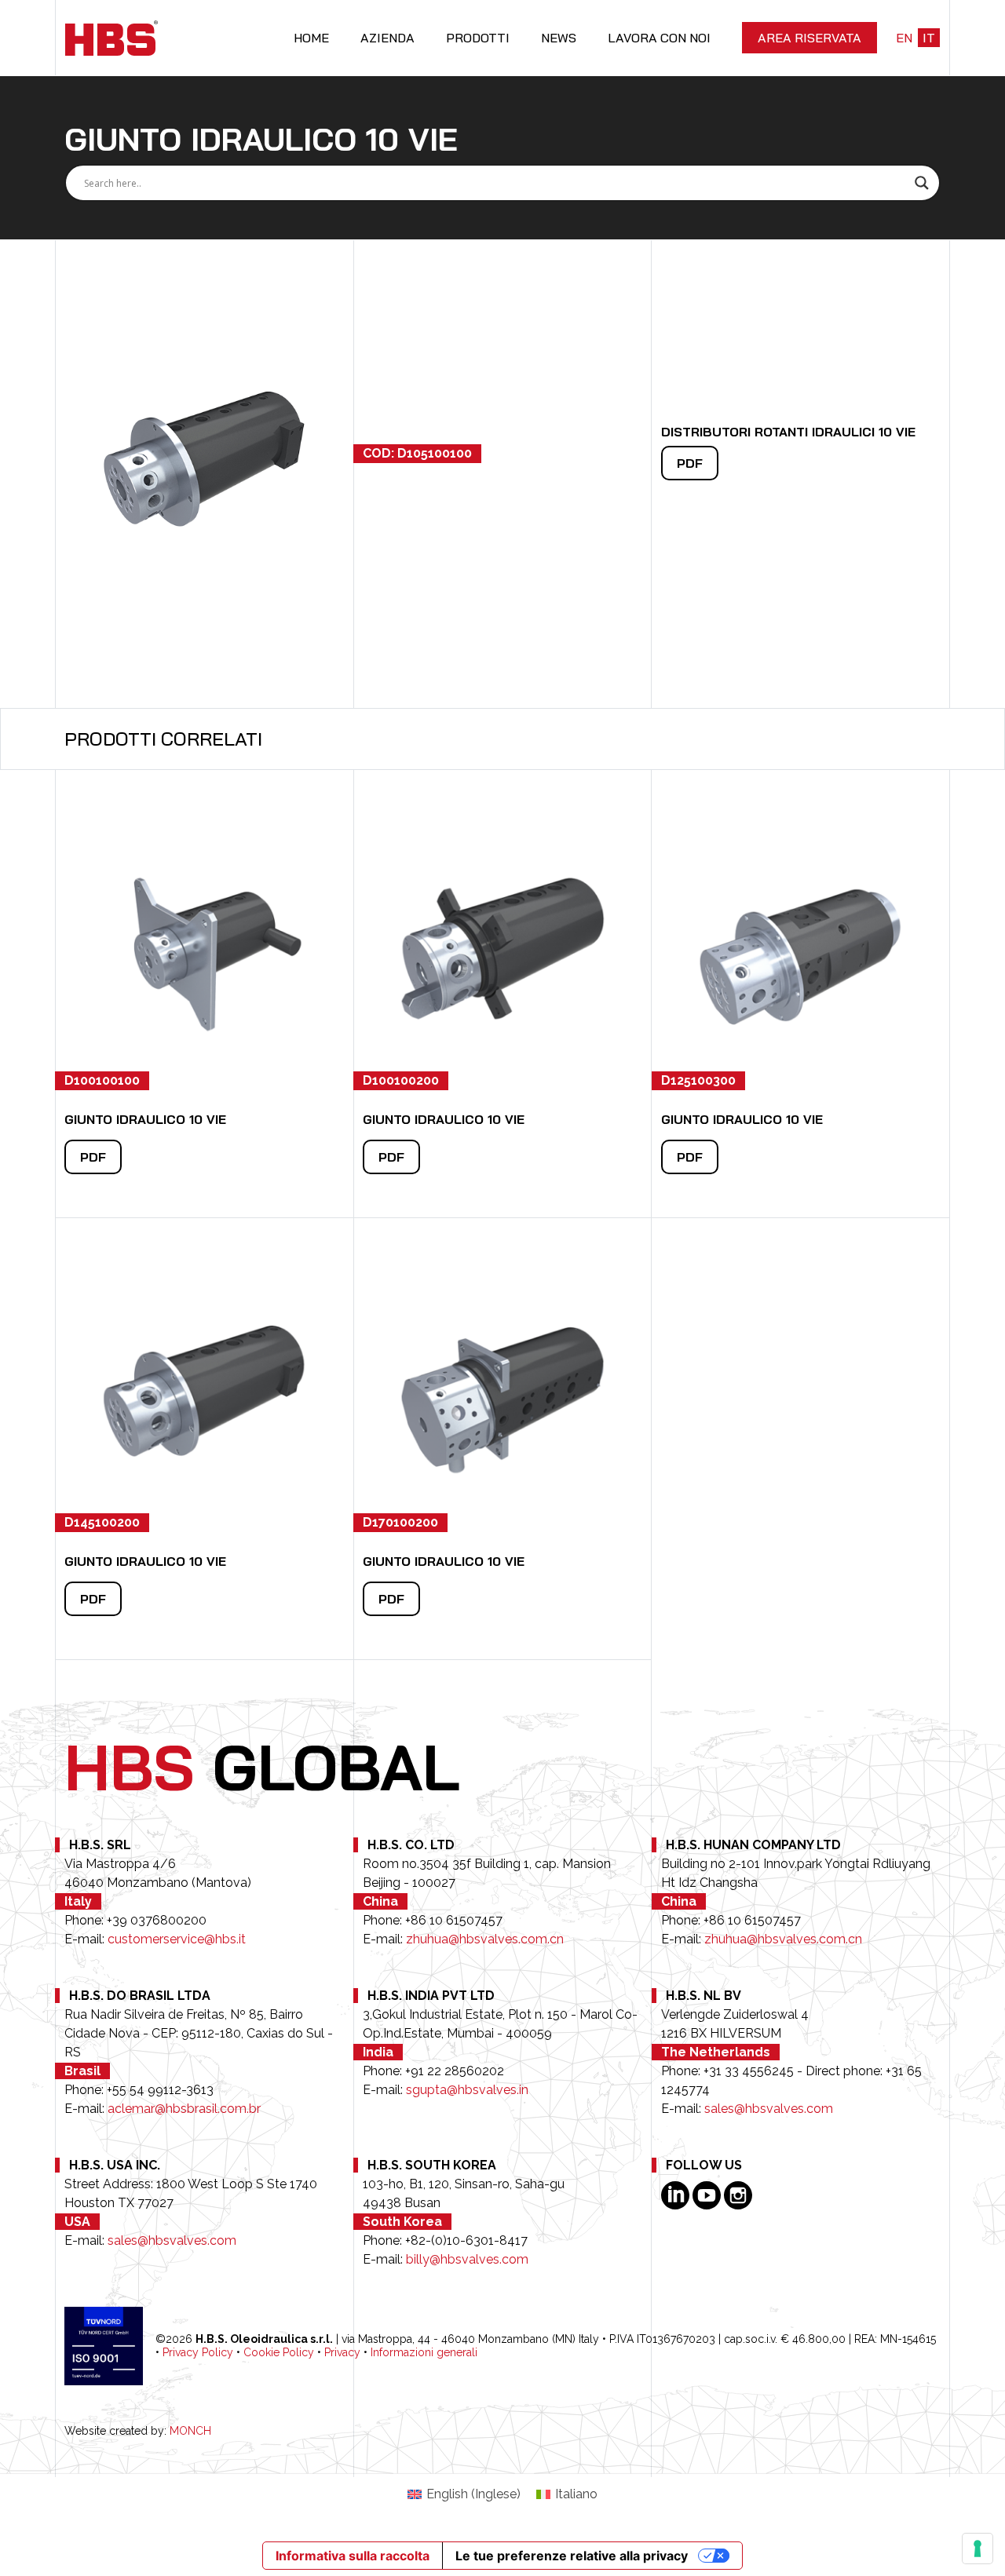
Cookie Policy (279, 2352)
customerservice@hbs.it (177, 1939)
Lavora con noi (659, 38)
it (929, 38)
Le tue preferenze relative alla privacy (572, 2556)
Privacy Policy (198, 2352)
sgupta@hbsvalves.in (467, 2090)
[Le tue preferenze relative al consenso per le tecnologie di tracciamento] (978, 2549)
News (559, 38)
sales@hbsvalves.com (769, 2109)
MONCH (190, 2431)
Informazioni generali (424, 2352)
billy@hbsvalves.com (467, 2259)
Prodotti (478, 38)
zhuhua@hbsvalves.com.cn (485, 1939)
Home (311, 38)
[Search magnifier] (922, 183)
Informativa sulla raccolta (353, 2556)
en (904, 38)
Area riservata (809, 38)
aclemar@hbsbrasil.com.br (184, 2109)
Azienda (387, 38)
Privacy (342, 2352)
